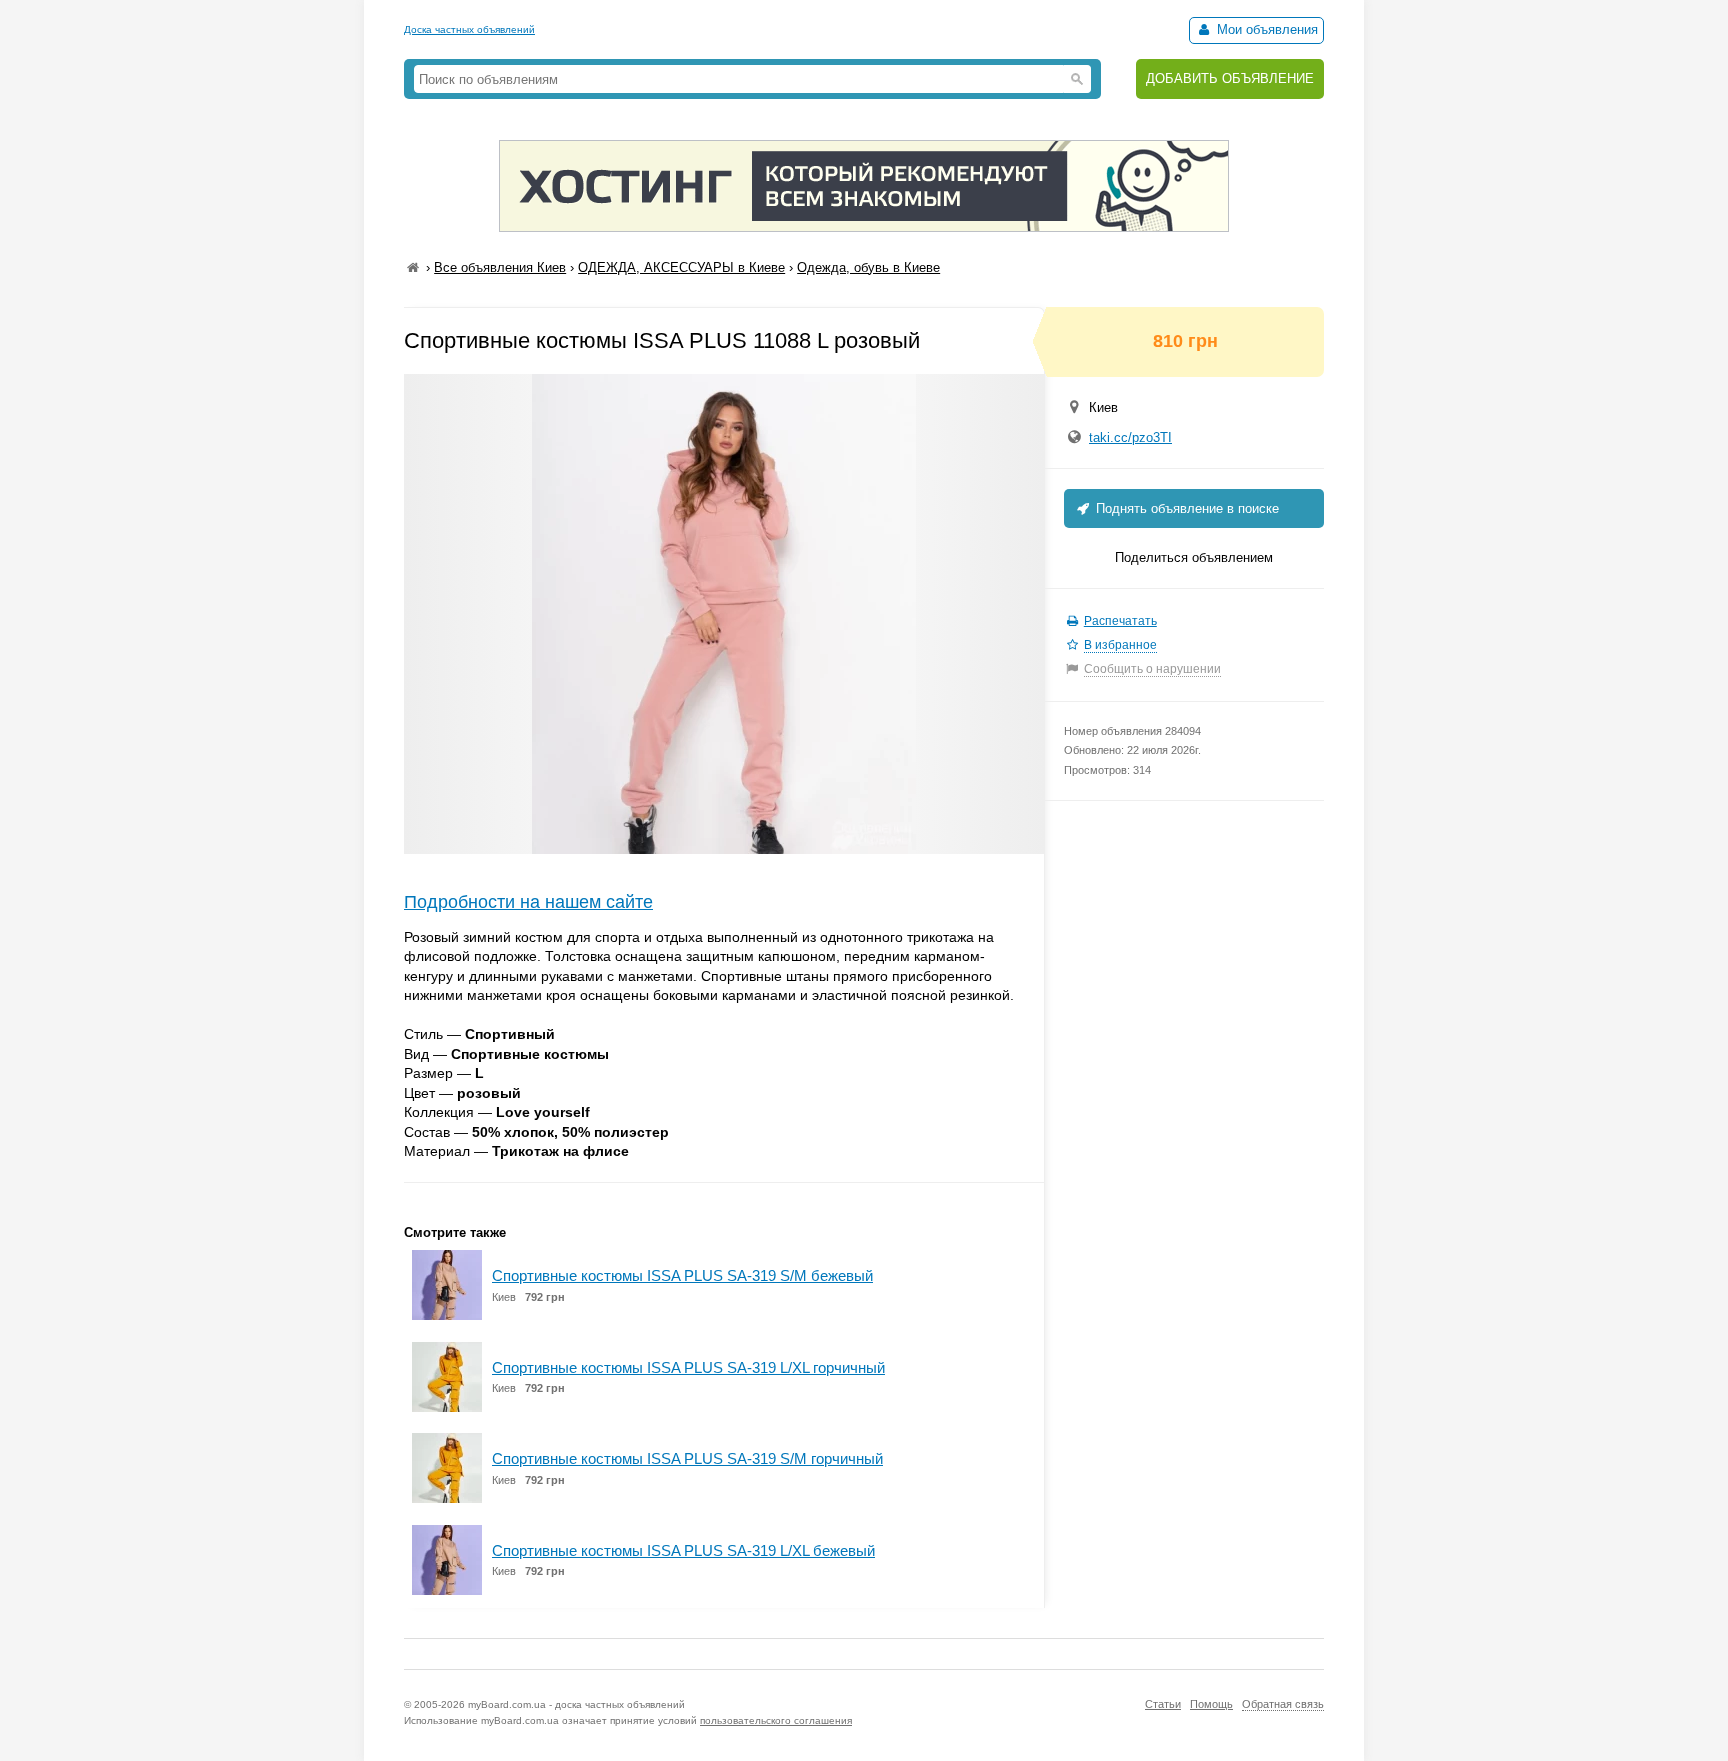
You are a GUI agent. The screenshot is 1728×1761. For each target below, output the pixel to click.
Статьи (1163, 1704)
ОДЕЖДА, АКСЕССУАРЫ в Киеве (681, 267)
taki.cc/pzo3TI (1130, 437)
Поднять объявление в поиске (1185, 508)
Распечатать (1120, 621)
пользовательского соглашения (776, 1720)
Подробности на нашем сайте (528, 902)
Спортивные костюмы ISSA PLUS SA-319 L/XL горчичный (688, 1367)
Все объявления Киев (500, 267)
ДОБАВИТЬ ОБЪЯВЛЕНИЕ (1230, 78)
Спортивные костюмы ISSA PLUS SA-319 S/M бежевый (682, 1275)
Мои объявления (1265, 29)
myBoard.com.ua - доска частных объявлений (576, 1704)
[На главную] (413, 267)
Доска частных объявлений (469, 29)
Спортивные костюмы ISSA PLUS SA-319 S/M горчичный (687, 1458)
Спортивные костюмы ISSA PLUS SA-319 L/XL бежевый (683, 1550)
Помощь (1211, 1704)
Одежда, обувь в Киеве (868, 267)
